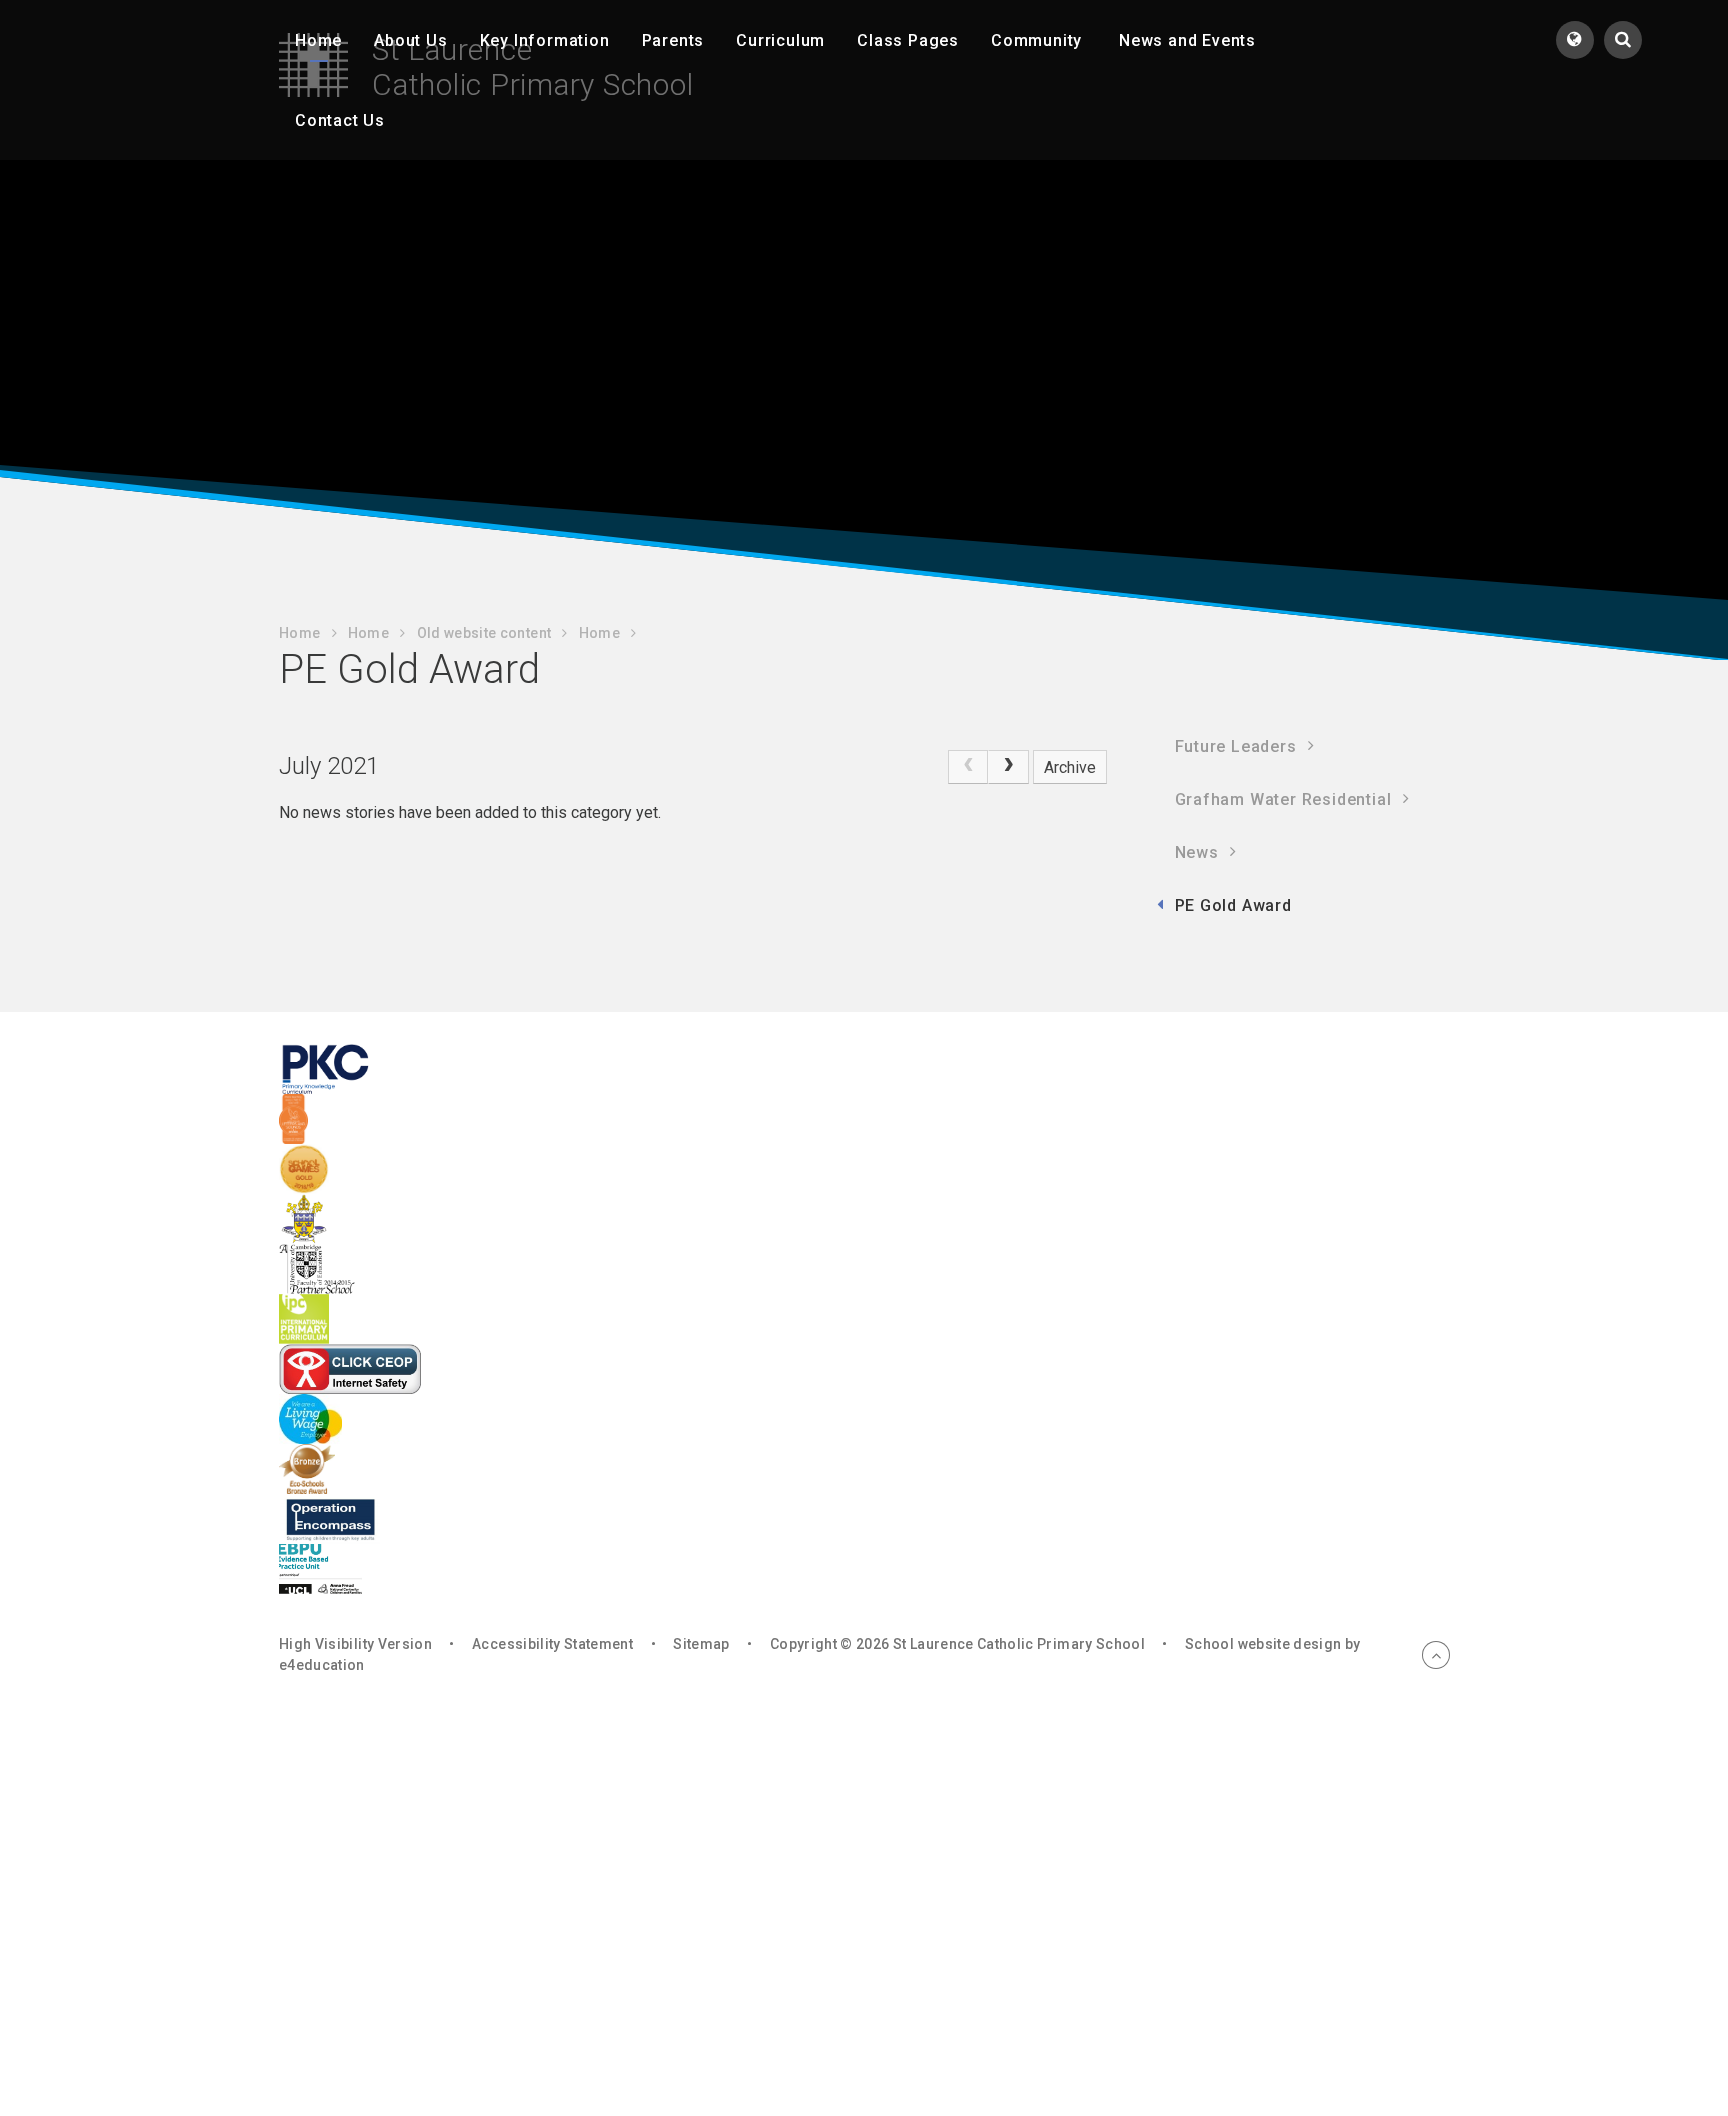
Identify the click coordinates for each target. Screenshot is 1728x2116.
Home (299, 633)
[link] (968, 767)
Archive (1070, 767)
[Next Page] (1008, 767)
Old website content (484, 633)
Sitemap (701, 1644)
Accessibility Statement (552, 1644)
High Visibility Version (355, 1644)
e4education (322, 1665)
